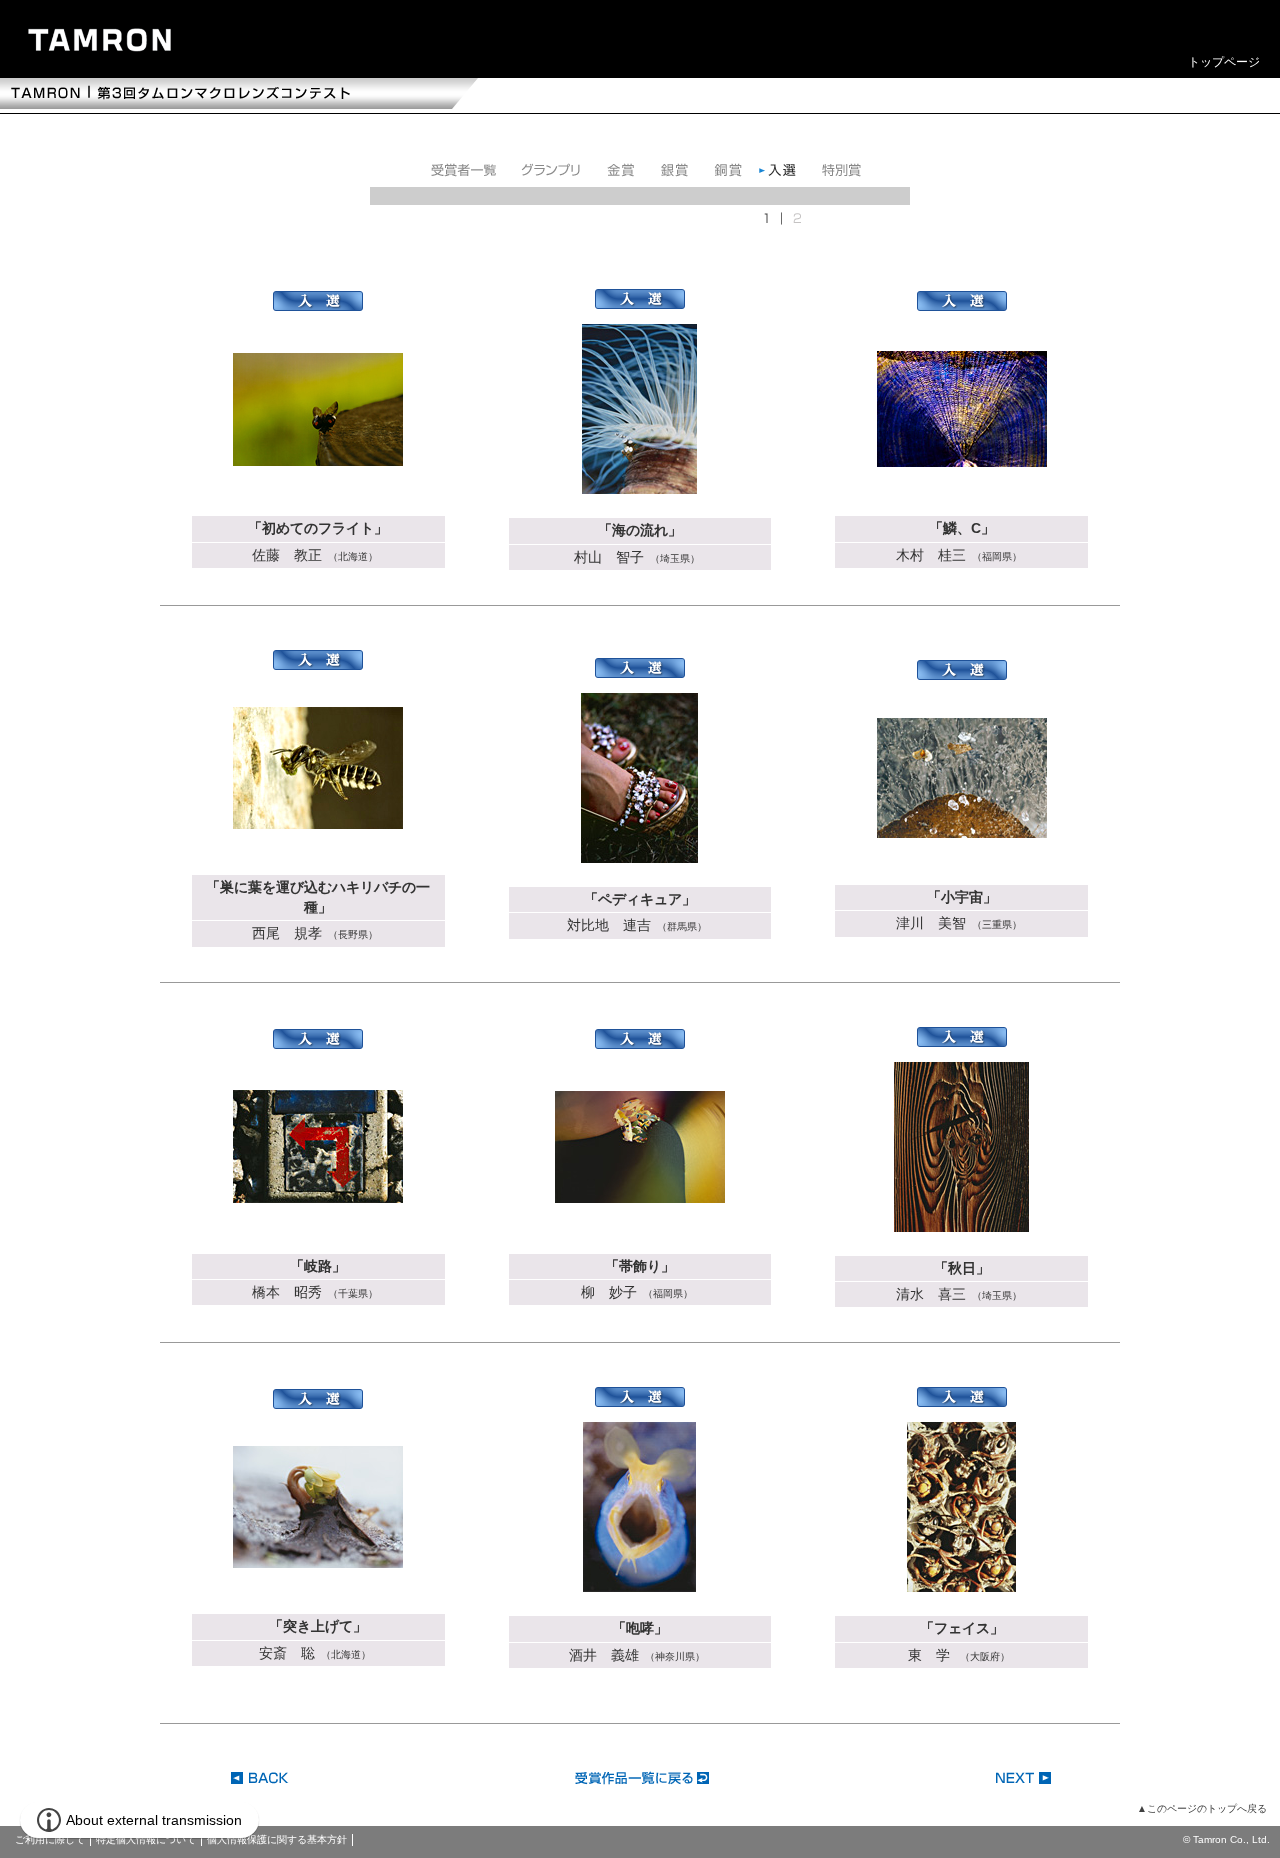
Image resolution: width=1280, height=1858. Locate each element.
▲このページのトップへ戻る (1202, 1808)
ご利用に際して (50, 1839)
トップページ (1224, 62)
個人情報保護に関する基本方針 (277, 1839)
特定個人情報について (146, 1839)
